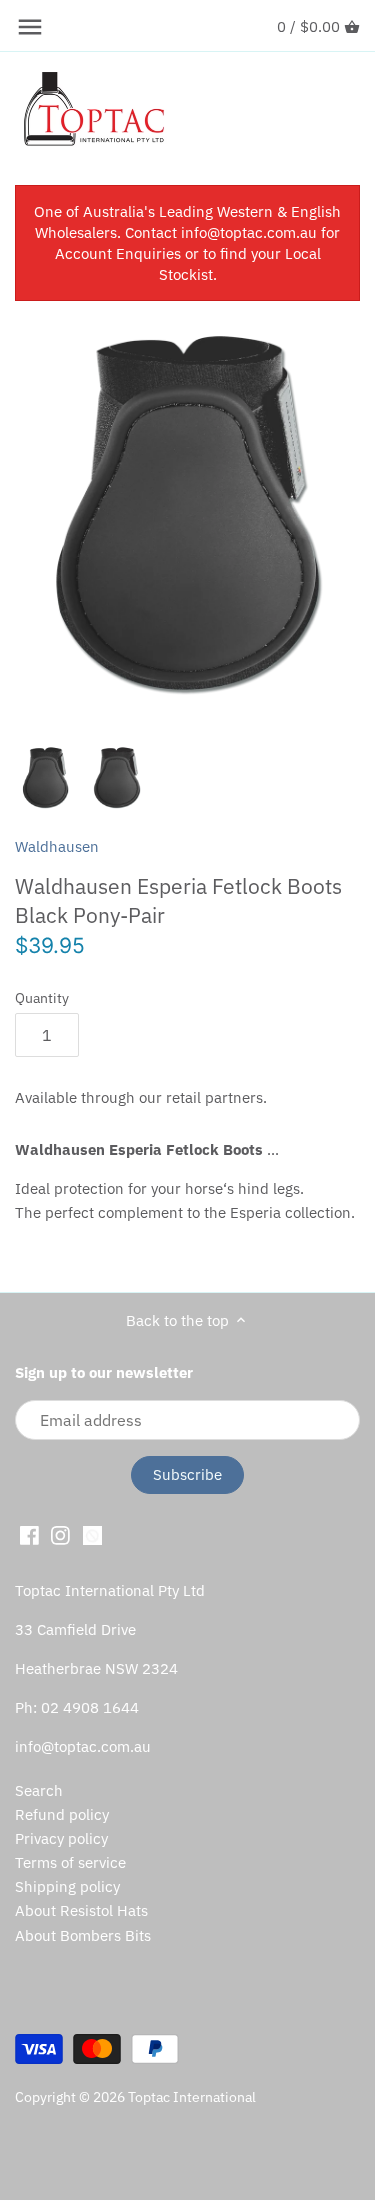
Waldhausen (57, 846)
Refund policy (62, 1814)
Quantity (42, 998)
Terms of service (70, 1862)
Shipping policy (67, 1886)
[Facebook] (29, 1534)
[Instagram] (60, 1534)
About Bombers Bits (83, 1935)
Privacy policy (61, 1838)
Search (39, 1790)
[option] (45, 778)
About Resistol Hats (81, 1910)
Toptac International (192, 2097)
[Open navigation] (30, 27)
